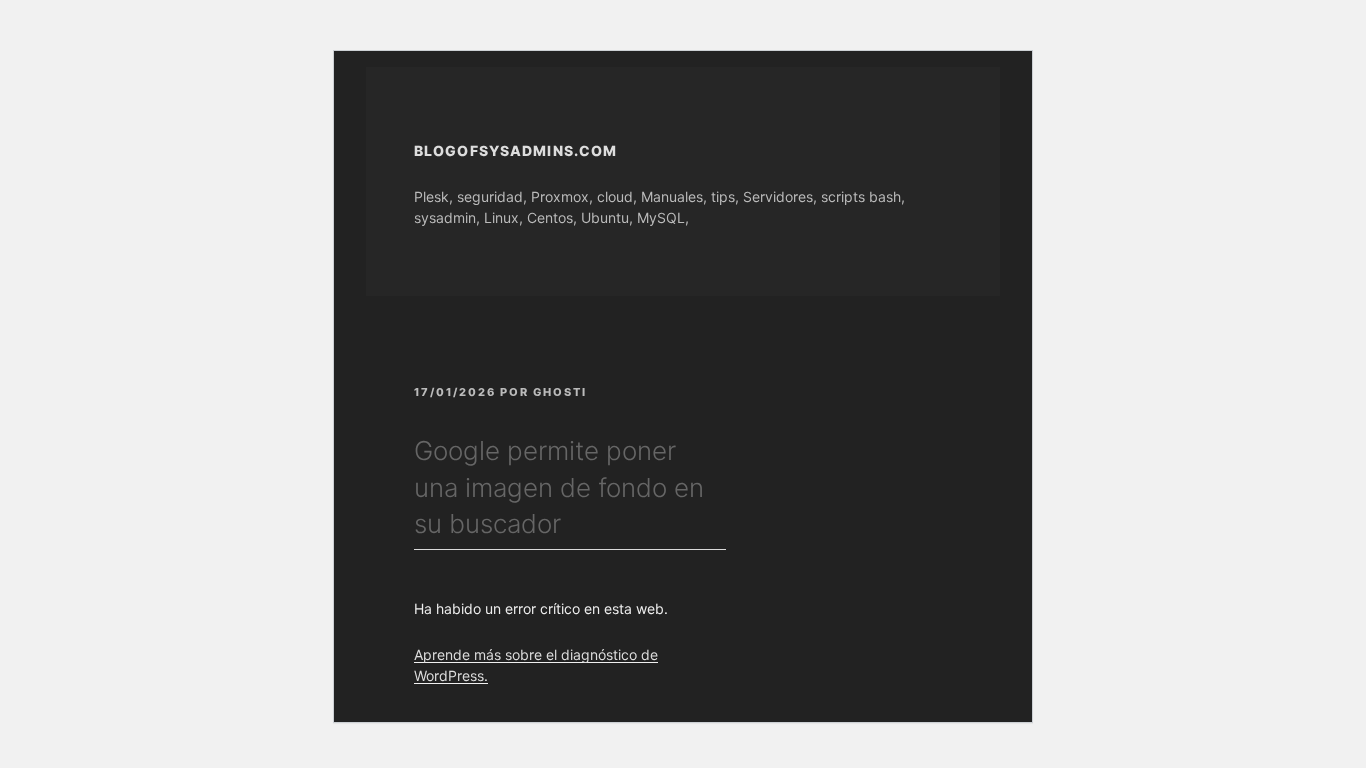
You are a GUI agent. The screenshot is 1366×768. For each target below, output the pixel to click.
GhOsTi (560, 392)
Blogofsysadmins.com (515, 150)
